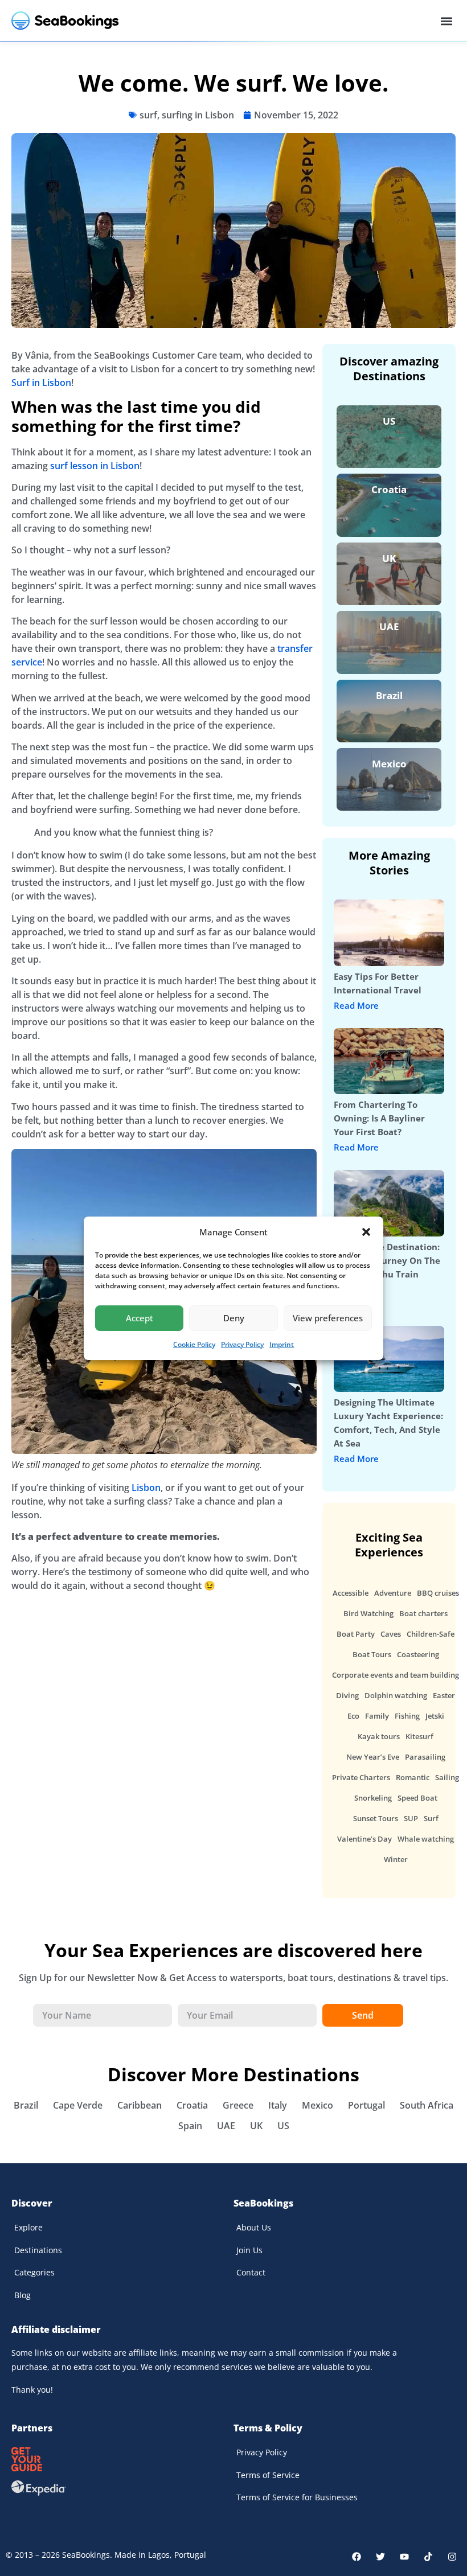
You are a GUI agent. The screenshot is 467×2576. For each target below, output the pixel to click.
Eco (353, 1716)
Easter (444, 1695)
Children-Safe (431, 1634)
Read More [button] (356, 1006)
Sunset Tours (376, 1818)
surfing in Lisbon (198, 115)
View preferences (328, 1318)
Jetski (435, 1716)
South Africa (427, 2105)
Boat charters (423, 1613)
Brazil (389, 695)
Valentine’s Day (364, 1839)
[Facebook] (357, 2557)
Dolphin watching (396, 1695)
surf (148, 115)
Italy (278, 2105)
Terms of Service (268, 2475)
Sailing (447, 1777)
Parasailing (425, 1757)
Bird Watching (368, 1613)
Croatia (389, 489)
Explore (28, 2227)
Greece (238, 2105)
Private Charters (361, 1777)
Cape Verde (78, 2105)
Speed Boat (417, 1798)
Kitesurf (419, 1736)
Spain (190, 2126)
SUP (411, 1818)
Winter (396, 1859)
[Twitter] (380, 2557)
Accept (140, 1318)
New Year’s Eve (373, 1757)
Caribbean (140, 2105)
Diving (347, 1695)
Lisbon (146, 1488)
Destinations (38, 2250)
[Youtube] (404, 2557)
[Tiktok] (428, 2557)
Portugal (366, 2105)
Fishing (407, 1716)
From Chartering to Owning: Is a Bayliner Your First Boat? (379, 1118)
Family (377, 1716)
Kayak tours (379, 1736)
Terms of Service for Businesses (297, 2497)
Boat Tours (372, 1654)
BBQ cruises (438, 1593)
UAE (389, 626)
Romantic (413, 1777)
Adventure (393, 1593)
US (389, 421)
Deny (234, 1318)
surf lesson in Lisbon (95, 466)
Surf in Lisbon (41, 383)
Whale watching (426, 1839)
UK (389, 558)
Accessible (351, 1593)
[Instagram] (452, 2557)
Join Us (249, 2250)
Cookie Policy (194, 1344)
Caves (391, 1634)
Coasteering (418, 1654)
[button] (366, 1232)
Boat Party (356, 1634)
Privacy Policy (242, 1344)
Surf (431, 1818)
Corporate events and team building (396, 1675)
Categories (34, 2272)
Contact (251, 2272)
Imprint (282, 1344)
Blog (22, 2295)
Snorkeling (373, 1798)
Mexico (389, 764)
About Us (254, 2227)
